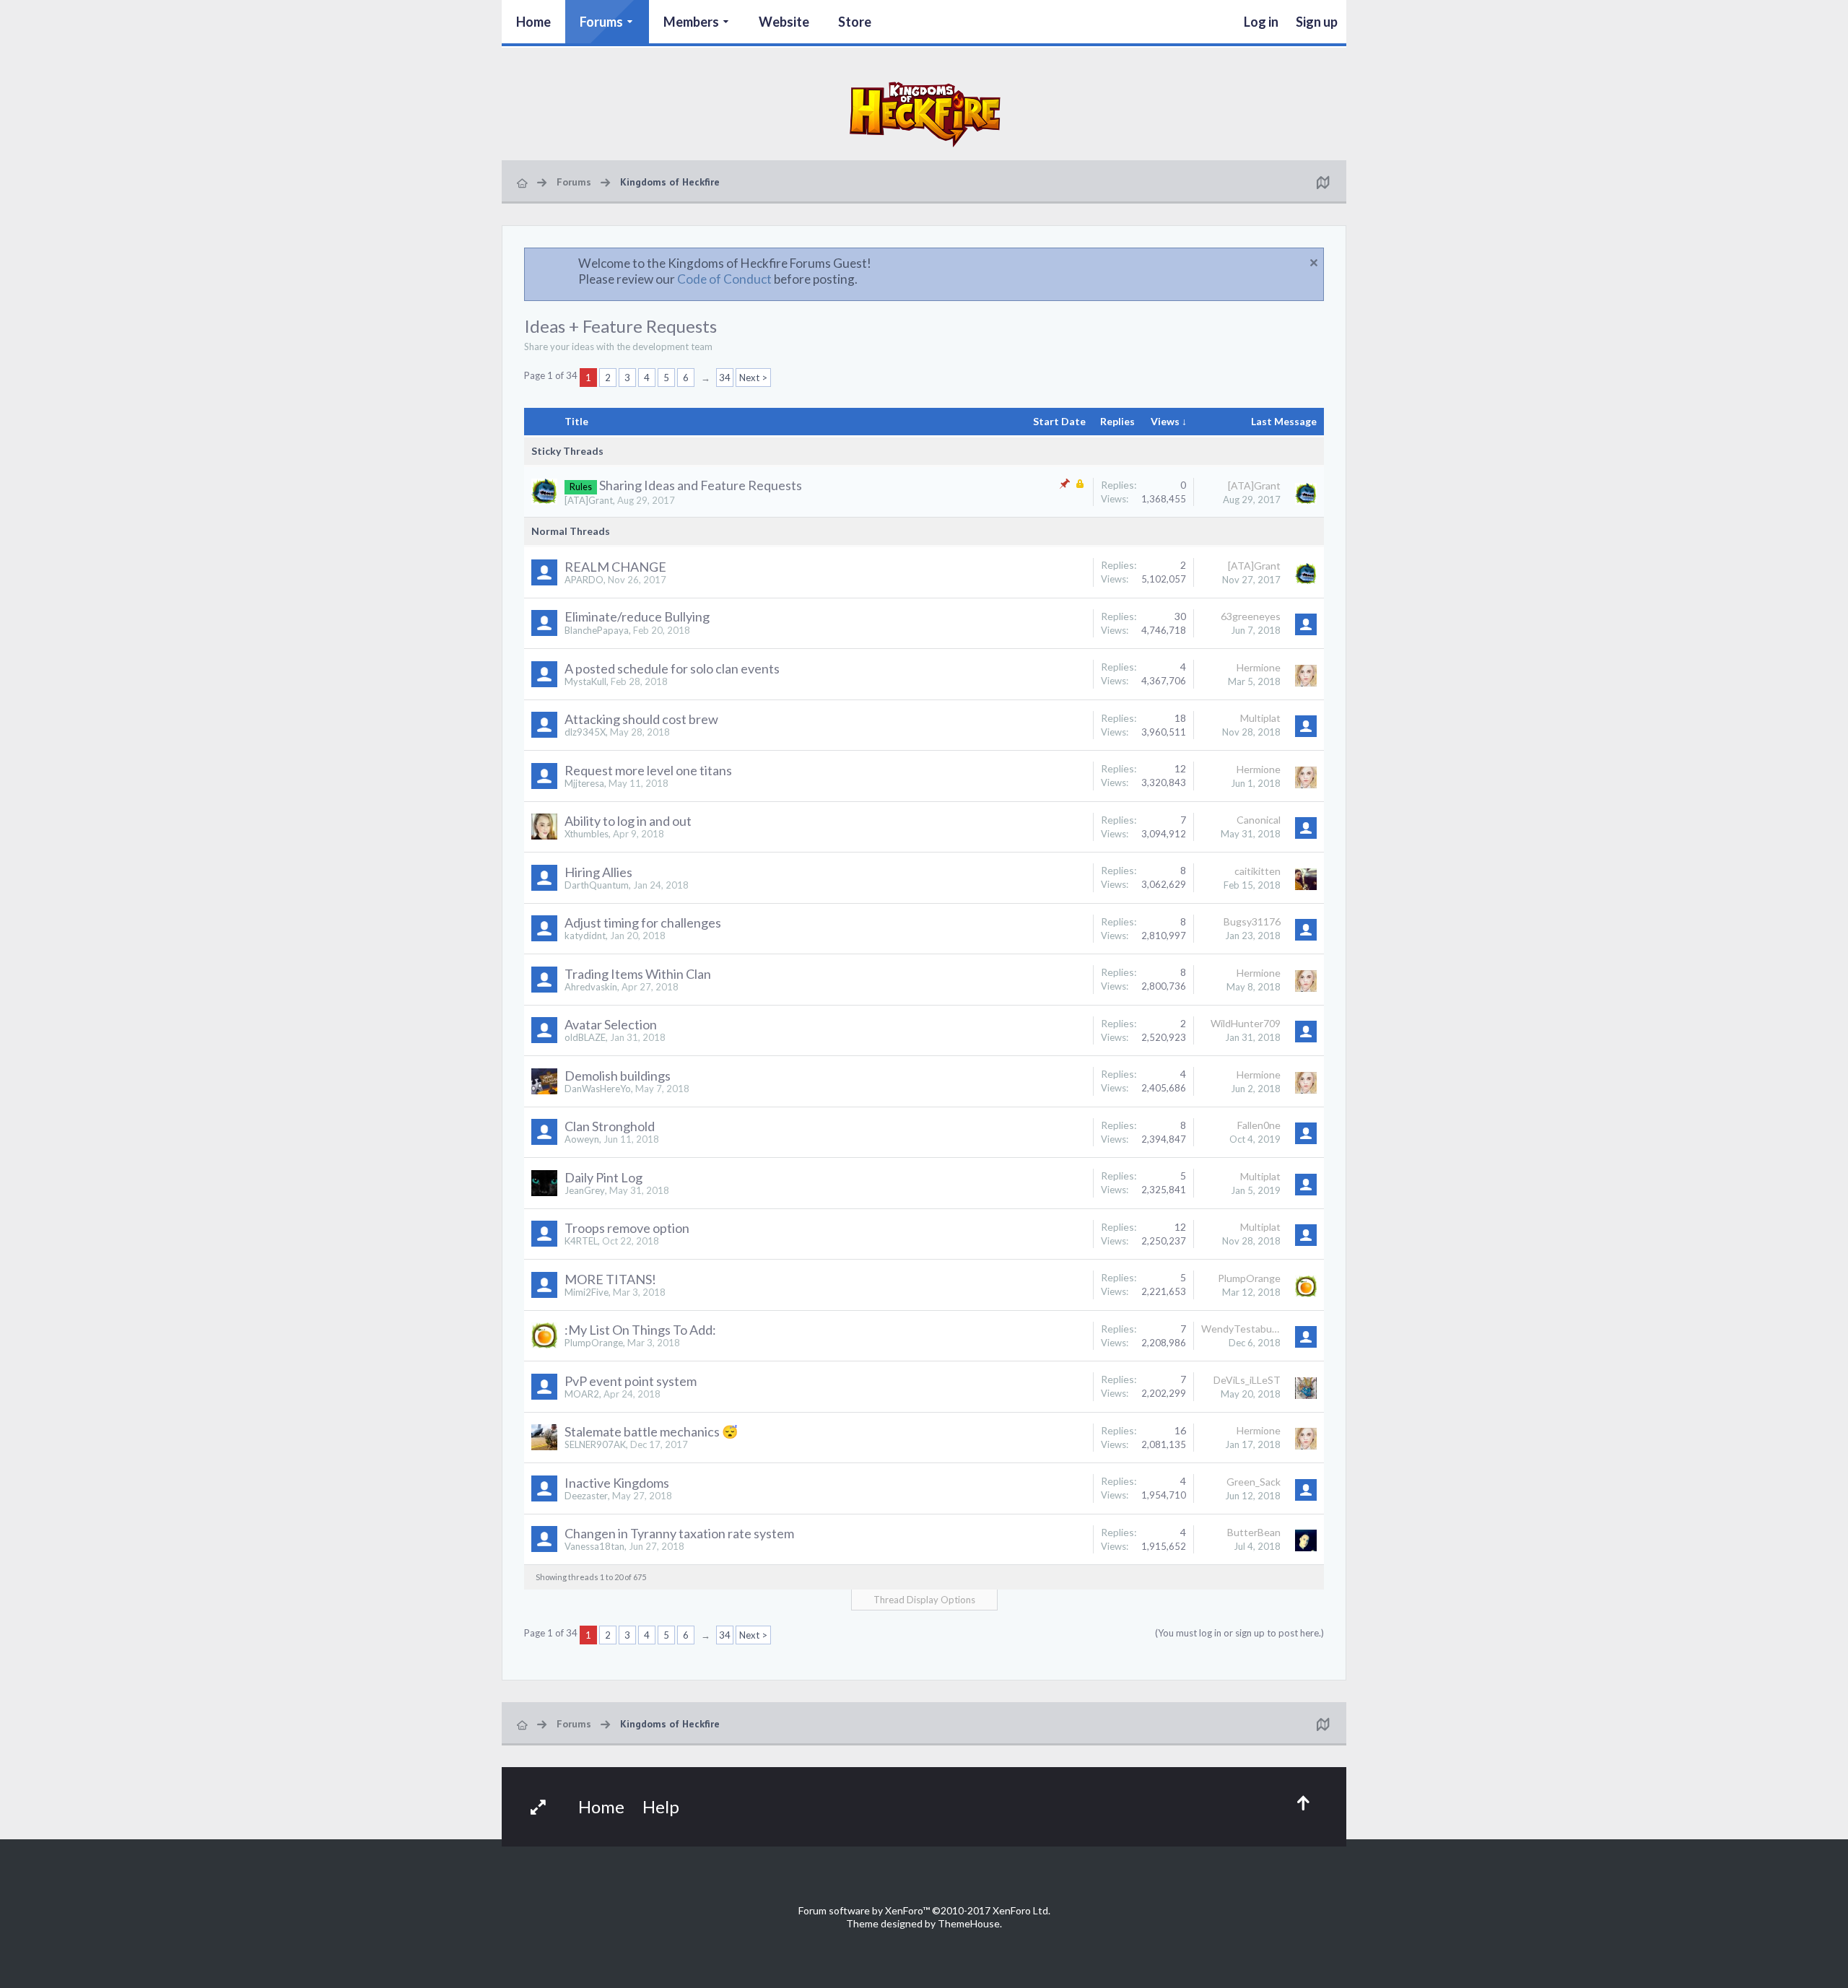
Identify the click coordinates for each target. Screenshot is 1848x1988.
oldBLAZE (585, 1037)
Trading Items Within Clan (638, 974)
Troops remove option (627, 1228)
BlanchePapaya (597, 630)
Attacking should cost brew (641, 719)
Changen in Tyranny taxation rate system (679, 1533)
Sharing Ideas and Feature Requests (701, 485)
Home (533, 22)
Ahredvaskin (591, 987)
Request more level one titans (648, 770)
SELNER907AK (595, 1444)
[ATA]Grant (589, 500)
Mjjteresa (584, 783)
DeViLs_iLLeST (1247, 1380)
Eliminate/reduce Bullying (637, 616)
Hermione (1259, 667)
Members (691, 22)
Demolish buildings (618, 1076)
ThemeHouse (969, 1923)
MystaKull (585, 681)
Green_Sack (1254, 1482)
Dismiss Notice (1314, 263)
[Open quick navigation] (1322, 182)
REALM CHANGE (615, 567)
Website (784, 22)
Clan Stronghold (610, 1126)
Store (855, 22)
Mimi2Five (587, 1292)
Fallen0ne (1259, 1125)
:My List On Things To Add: (640, 1330)
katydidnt (585, 936)
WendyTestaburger (1241, 1329)
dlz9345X (585, 732)
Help (661, 1806)
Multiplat (1260, 718)
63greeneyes (1251, 616)
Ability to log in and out (628, 821)
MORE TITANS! (610, 1279)
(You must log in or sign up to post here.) (1239, 1633)
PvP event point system (631, 1381)
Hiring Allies (598, 872)
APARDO (584, 580)
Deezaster (586, 1496)
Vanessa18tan (594, 1546)
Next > (753, 378)
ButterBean (1254, 1532)
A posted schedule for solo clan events (672, 668)
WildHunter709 (1246, 1023)
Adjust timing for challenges (643, 923)
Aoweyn (582, 1139)
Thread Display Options (924, 1600)
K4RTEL (581, 1241)
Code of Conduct (724, 279)
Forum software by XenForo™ (924, 1910)
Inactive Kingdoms (617, 1483)
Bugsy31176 (1252, 921)
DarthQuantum (597, 885)
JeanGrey (585, 1190)
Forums (601, 22)
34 (725, 378)
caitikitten (1258, 871)
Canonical (1259, 820)
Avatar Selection (611, 1024)
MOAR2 (582, 1394)
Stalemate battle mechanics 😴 (651, 1431)
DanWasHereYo (598, 1089)
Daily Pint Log (603, 1177)
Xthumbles (587, 834)
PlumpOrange (1249, 1278)
